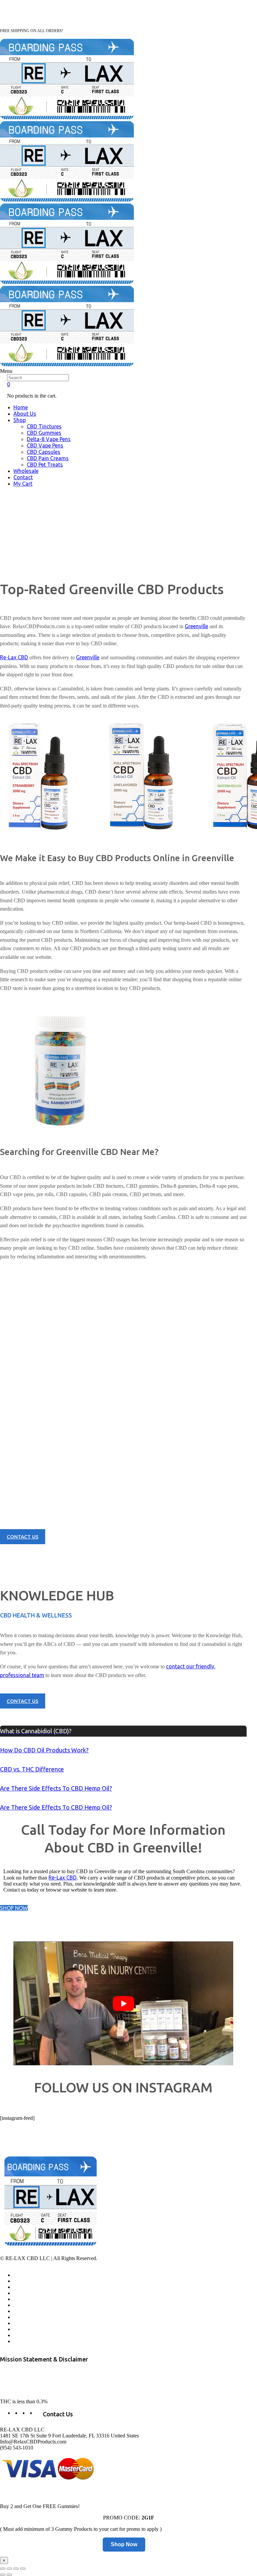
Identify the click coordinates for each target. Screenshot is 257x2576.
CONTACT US (23, 1537)
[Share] (9, 2569)
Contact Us (25, 2299)
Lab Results (25, 2293)
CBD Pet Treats (45, 465)
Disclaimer (24, 2341)
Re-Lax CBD (14, 657)
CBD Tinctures (44, 426)
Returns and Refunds (35, 2311)
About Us (25, 414)
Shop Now (124, 2544)
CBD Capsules (44, 452)
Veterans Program (32, 2287)
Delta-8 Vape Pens (49, 439)
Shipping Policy (29, 2329)
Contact (23, 477)
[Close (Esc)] (3, 2569)
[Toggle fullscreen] (16, 2569)
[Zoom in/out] (23, 2569)
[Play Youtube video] (123, 2003)
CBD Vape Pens (45, 445)
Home (21, 407)
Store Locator (27, 2305)
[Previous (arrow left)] (3, 2575)
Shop (20, 420)
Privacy (21, 2317)
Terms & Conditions (34, 2323)
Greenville (196, 626)
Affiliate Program (31, 2281)
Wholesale (26, 471)
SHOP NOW (14, 1908)
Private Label (27, 2335)
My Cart (23, 484)
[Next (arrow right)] (9, 2575)
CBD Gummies (44, 433)
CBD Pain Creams (48, 458)
